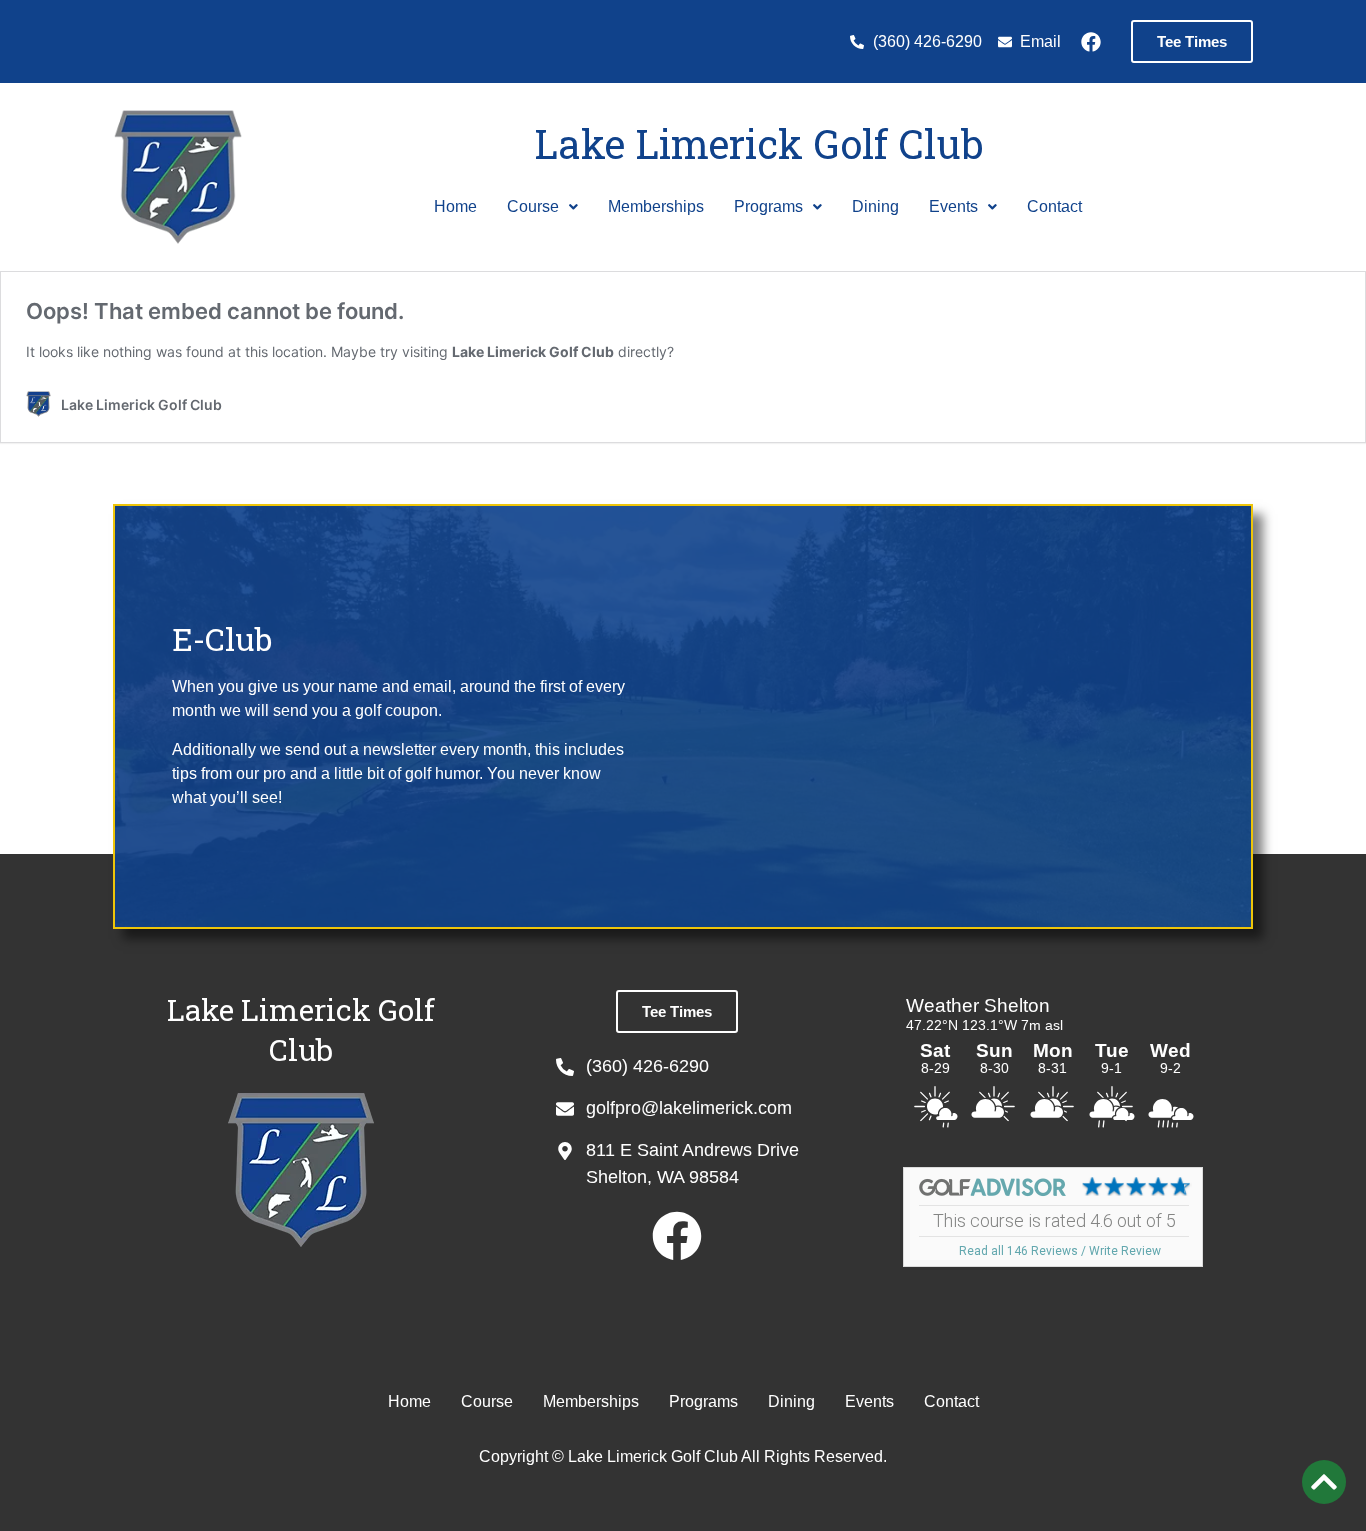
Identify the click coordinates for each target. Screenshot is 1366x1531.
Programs (768, 206)
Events (953, 206)
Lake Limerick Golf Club (758, 143)
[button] (542, 207)
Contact (1054, 206)
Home (455, 206)
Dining (875, 206)
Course (533, 206)
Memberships (656, 206)
